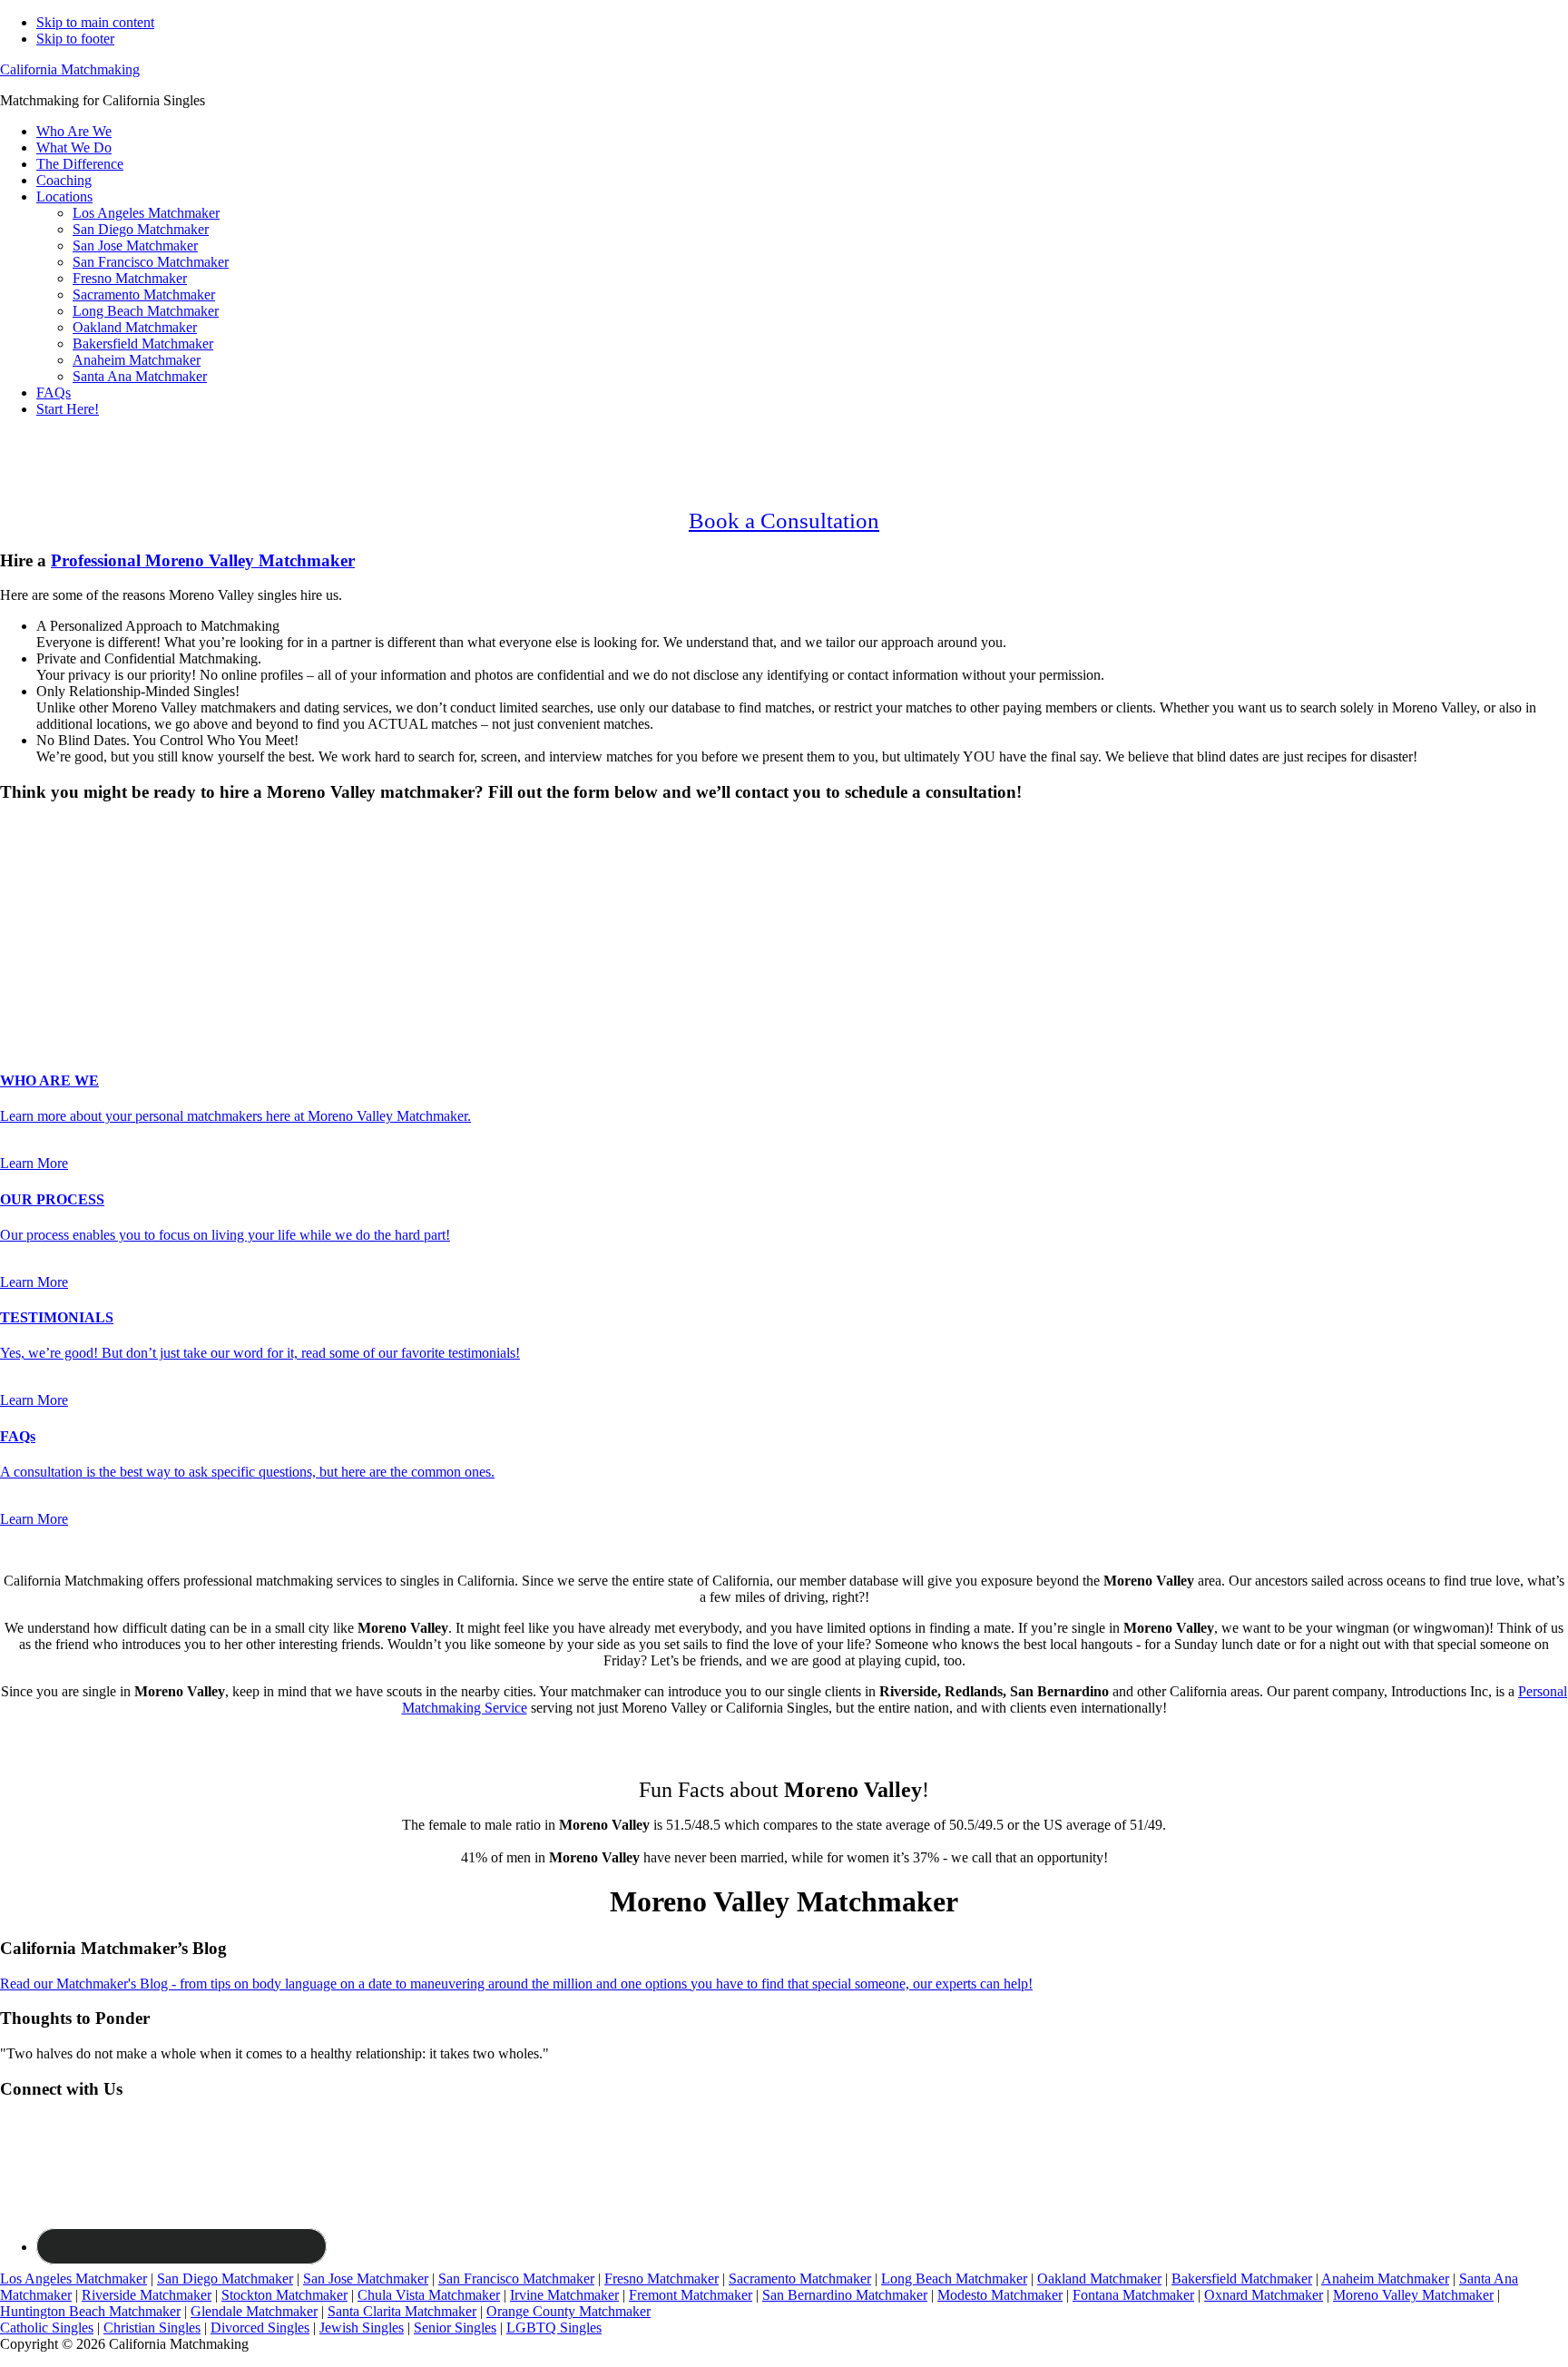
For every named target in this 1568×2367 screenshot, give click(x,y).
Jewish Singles (362, 2328)
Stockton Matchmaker (284, 2295)
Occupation (39, 970)
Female (88, 859)
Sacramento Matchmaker (800, 2279)
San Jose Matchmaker (366, 2279)
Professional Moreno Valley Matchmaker (203, 560)
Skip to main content (95, 22)
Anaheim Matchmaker (1385, 2279)
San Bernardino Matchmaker (845, 2295)
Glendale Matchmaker (254, 2311)
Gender (27, 827)
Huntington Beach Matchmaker (90, 2311)
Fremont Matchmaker (691, 2295)
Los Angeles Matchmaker (73, 2279)
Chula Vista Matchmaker (429, 2295)
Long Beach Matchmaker (954, 2279)
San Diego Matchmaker (225, 2279)
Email (22, 932)
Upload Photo (40, 1007)
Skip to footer (75, 39)
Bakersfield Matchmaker (1242, 2279)
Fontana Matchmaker (1133, 2295)
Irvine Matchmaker (564, 2295)
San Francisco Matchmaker (516, 2279)
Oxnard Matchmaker (1264, 2295)
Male (34, 859)
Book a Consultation (784, 521)
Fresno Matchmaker (661, 2279)
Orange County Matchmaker (568, 2311)
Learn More (34, 1163)
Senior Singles (455, 2328)
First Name (37, 894)
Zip (15, 989)
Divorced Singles (260, 2328)
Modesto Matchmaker (1000, 2295)
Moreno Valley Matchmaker (1413, 2295)
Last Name (37, 913)
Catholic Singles (47, 2328)
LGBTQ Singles (554, 2328)
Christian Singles (152, 2328)
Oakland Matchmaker (1099, 2279)
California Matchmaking (70, 69)
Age (18, 875)
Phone (24, 951)
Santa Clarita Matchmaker (402, 2311)
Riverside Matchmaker (147, 2295)
